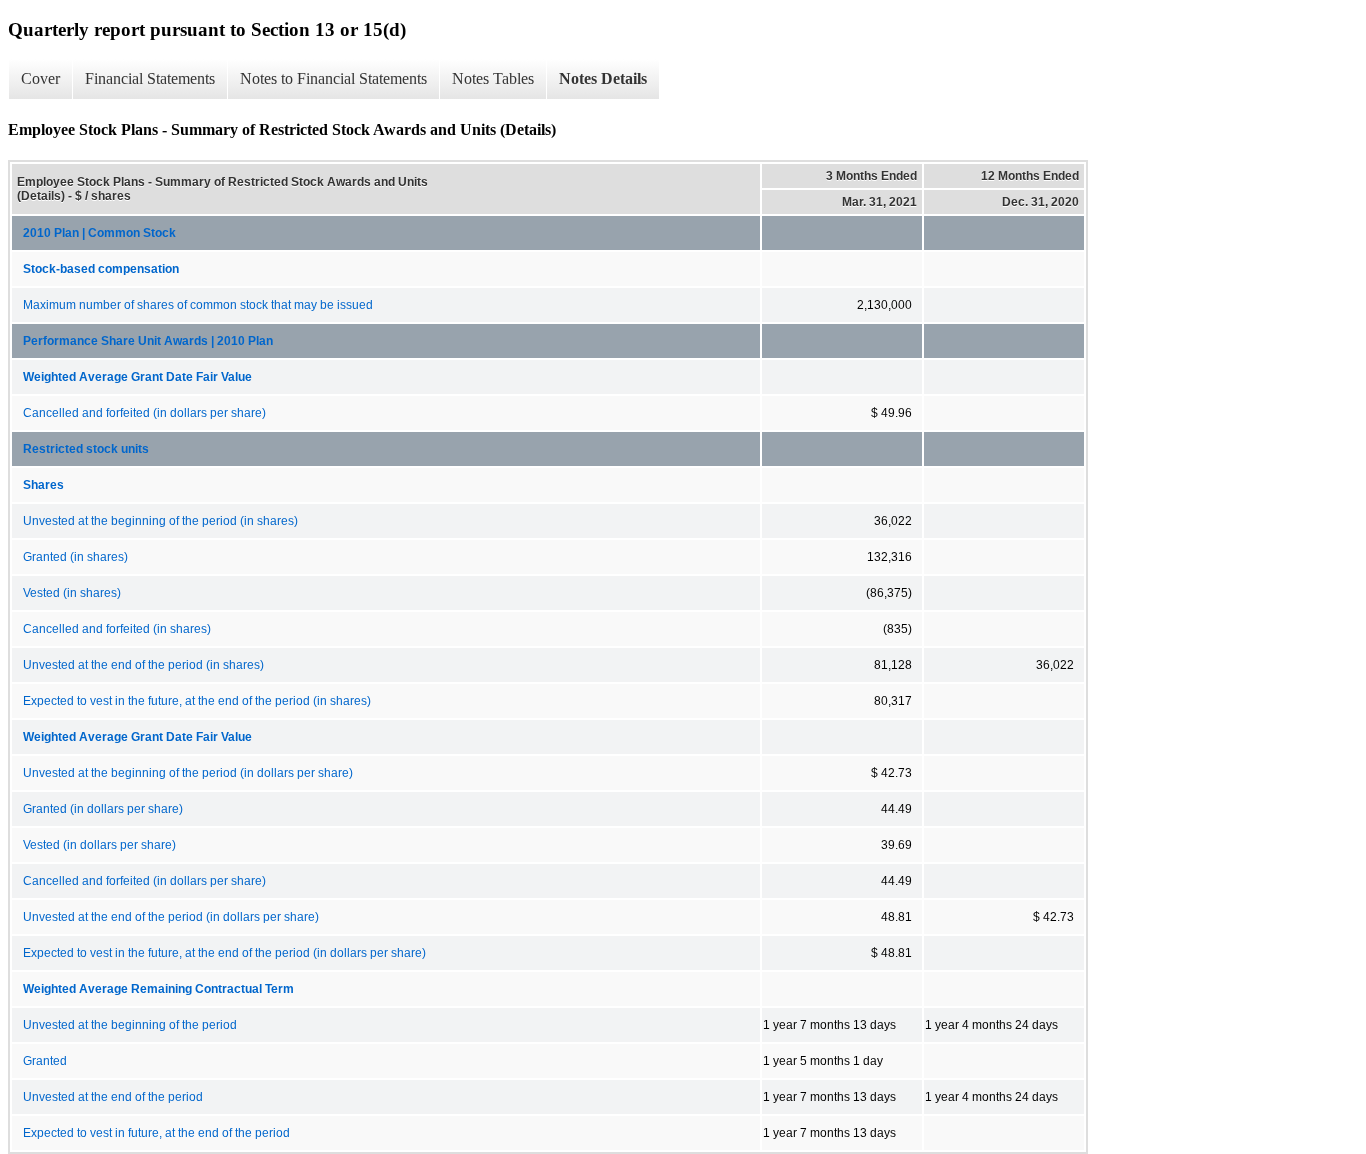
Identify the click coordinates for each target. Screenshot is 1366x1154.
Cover (40, 78)
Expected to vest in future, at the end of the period (156, 1133)
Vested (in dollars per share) (99, 845)
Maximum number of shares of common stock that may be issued (198, 305)
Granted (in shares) (75, 557)
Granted (45, 1061)
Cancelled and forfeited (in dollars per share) (144, 413)
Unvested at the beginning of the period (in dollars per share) (188, 773)
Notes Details (603, 78)
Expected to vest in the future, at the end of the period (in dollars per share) (224, 953)
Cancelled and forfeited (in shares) (117, 629)
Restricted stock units (86, 449)
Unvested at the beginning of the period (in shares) (160, 521)
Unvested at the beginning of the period (130, 1025)
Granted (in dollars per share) (103, 809)
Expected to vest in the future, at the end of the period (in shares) (197, 701)
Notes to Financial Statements (333, 78)
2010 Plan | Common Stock (99, 233)
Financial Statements (150, 78)
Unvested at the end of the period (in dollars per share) (171, 917)
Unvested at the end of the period (113, 1097)
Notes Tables (493, 78)
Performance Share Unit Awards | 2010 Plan (148, 341)
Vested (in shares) (72, 593)
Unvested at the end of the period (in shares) (143, 665)
